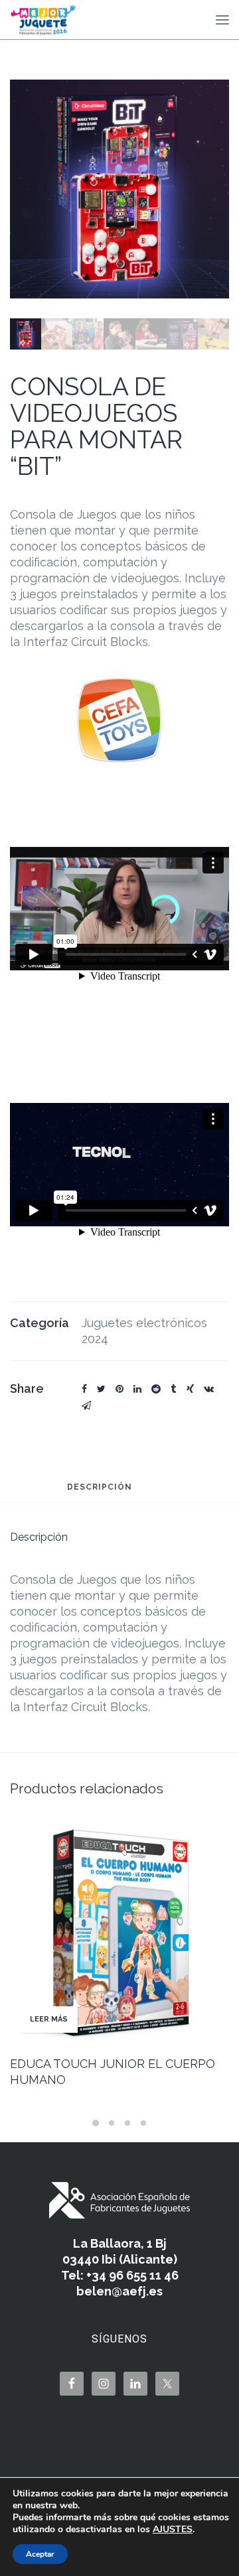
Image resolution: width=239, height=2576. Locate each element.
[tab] (100, 1493)
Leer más (49, 2019)
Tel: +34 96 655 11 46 (120, 2275)
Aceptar (40, 2554)
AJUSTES (173, 2530)
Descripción (100, 1487)
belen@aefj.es (119, 2291)
